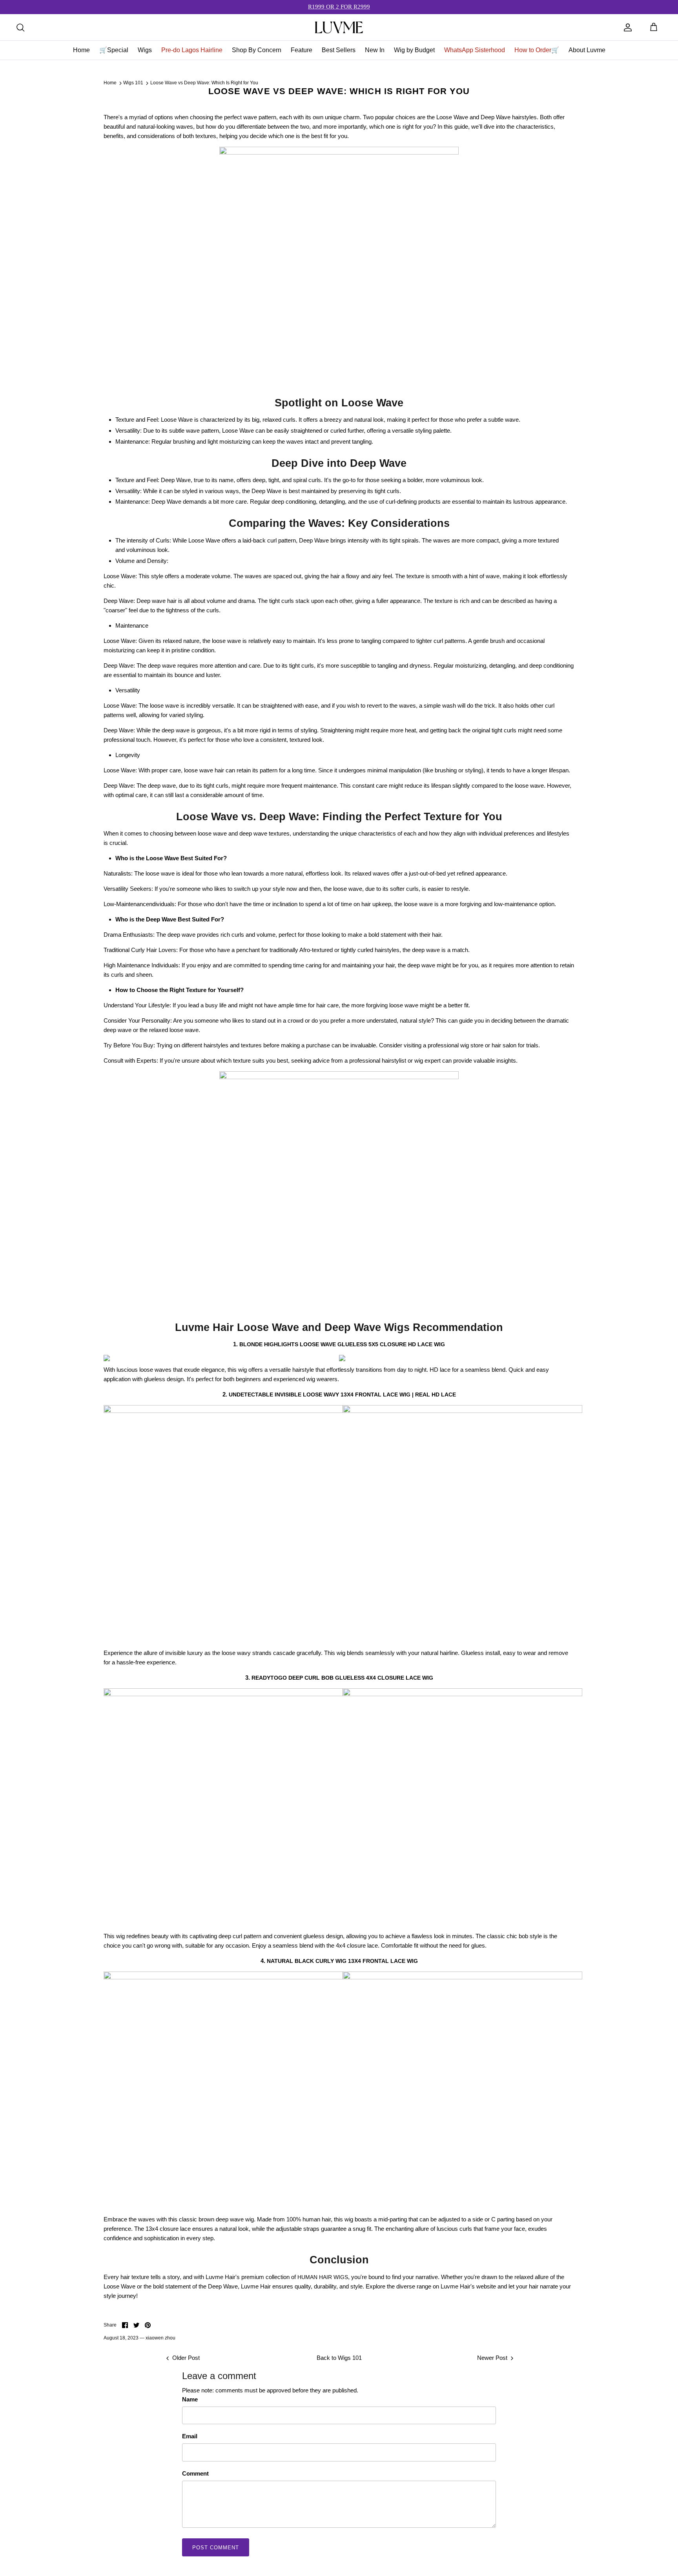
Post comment (216, 2548)
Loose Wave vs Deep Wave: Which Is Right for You (204, 83)
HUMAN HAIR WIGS (323, 2277)
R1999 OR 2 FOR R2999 (339, 7)
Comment (195, 2473)
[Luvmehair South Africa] (339, 27)
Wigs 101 (133, 83)
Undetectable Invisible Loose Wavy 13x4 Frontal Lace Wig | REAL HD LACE (342, 1394)
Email (190, 2436)
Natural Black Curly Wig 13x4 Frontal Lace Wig (342, 1961)
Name (190, 2399)
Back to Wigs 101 (339, 2358)
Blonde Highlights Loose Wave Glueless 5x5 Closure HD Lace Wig (342, 1344)
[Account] (628, 27)
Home (110, 83)
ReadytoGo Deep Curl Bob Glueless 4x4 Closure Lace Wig (342, 1678)
